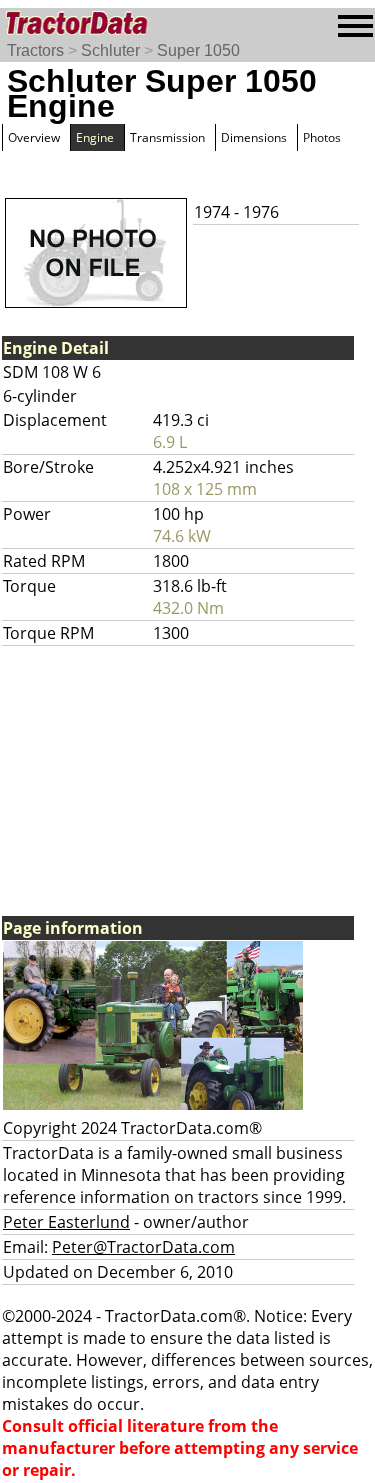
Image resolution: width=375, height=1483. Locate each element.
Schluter (110, 50)
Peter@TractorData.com (143, 1247)
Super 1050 (198, 50)
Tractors (35, 50)
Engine (95, 137)
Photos (322, 137)
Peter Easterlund (66, 1222)
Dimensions (254, 137)
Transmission (167, 137)
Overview (34, 137)
